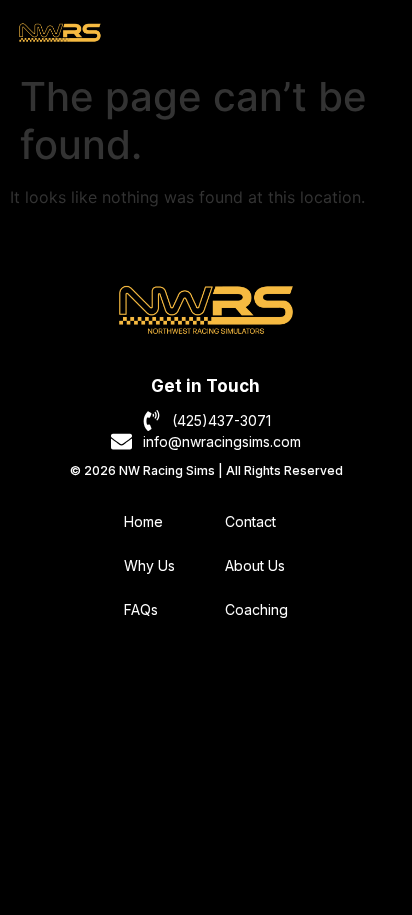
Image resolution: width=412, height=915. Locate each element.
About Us (255, 565)
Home (143, 521)
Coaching (256, 609)
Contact (250, 521)
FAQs (141, 609)
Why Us (149, 565)
